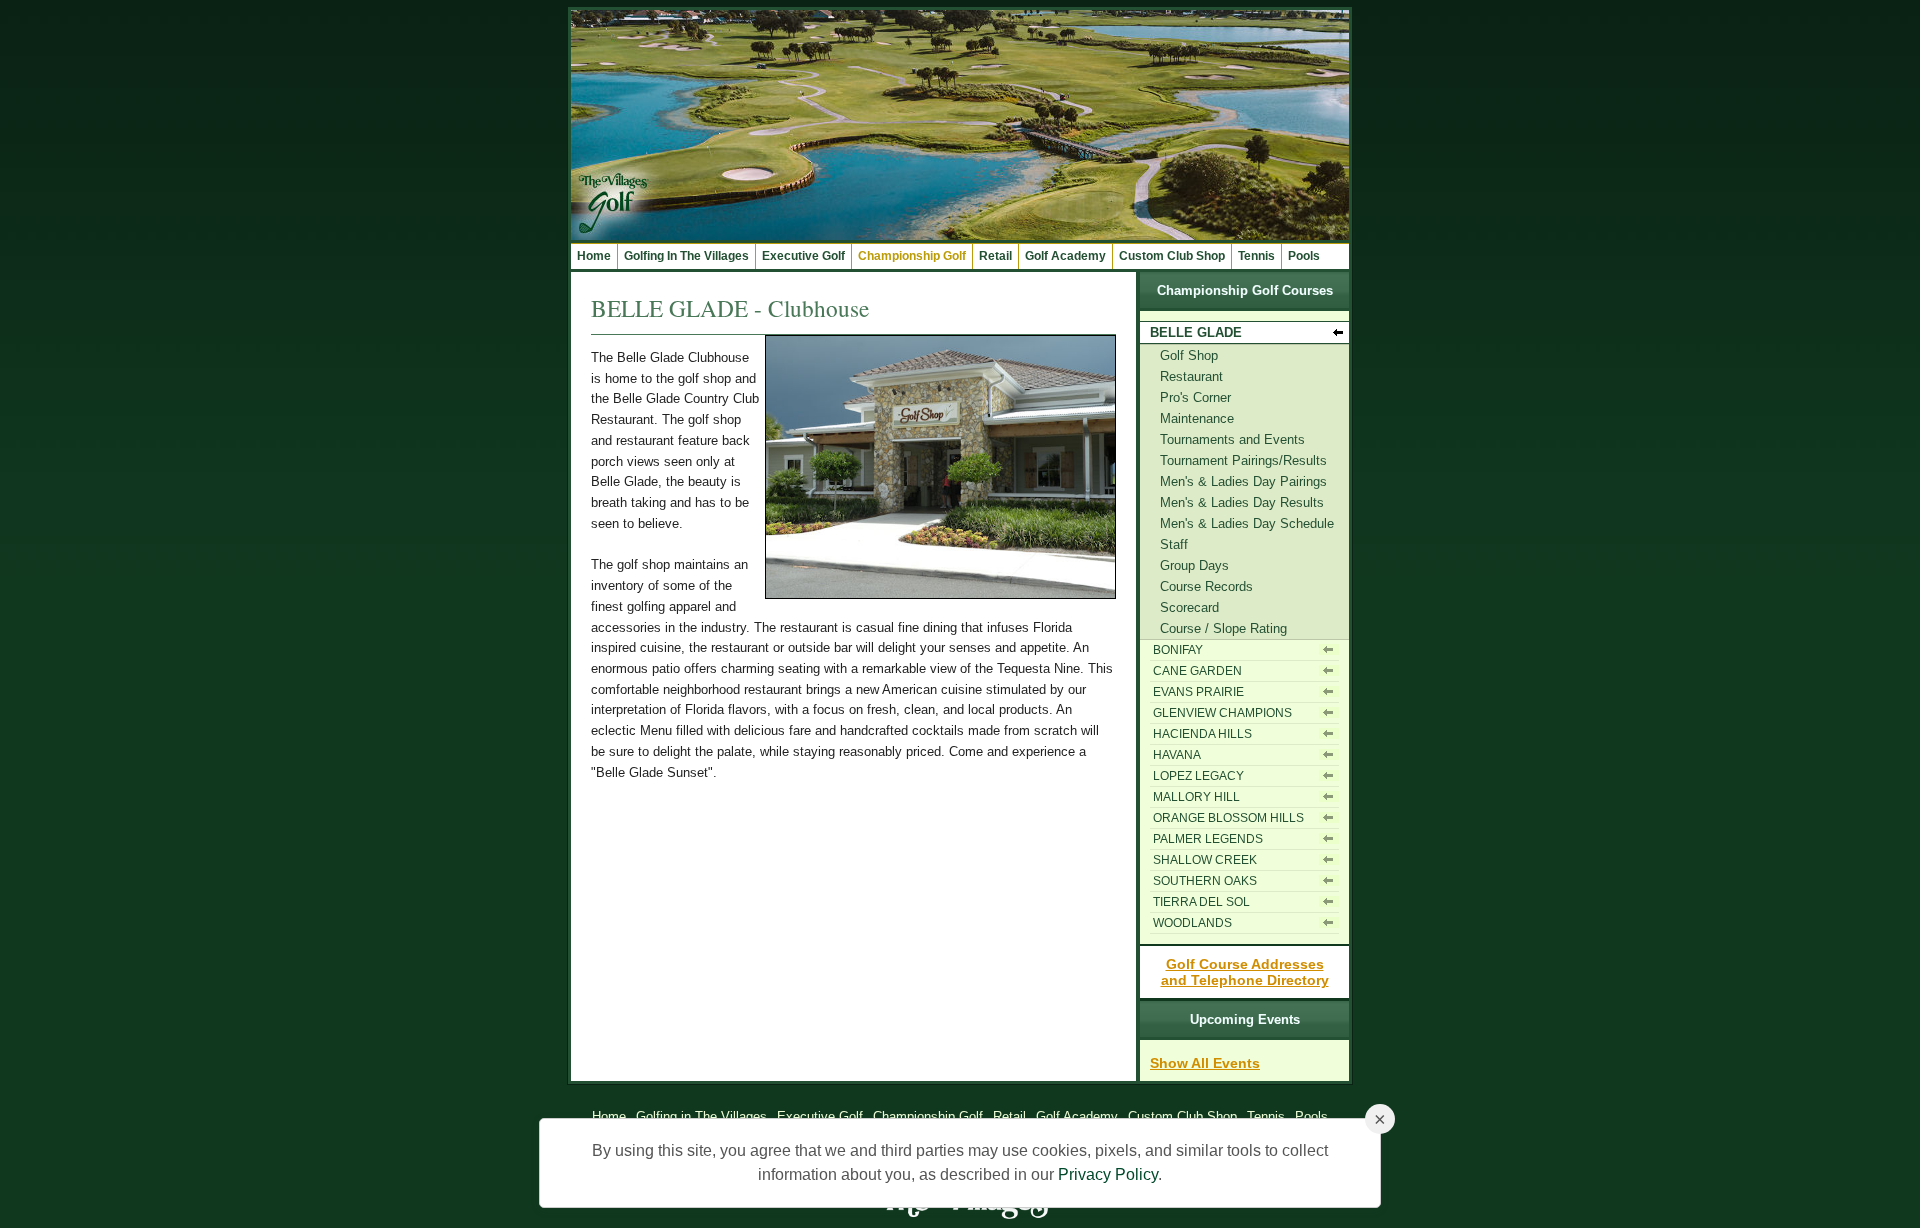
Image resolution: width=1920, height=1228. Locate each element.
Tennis (1256, 256)
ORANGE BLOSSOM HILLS (1228, 818)
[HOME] (960, 235)
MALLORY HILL (1196, 797)
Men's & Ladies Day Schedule (1247, 523)
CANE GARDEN (1197, 671)
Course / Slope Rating (1223, 628)
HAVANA (1177, 755)
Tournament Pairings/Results (1243, 460)
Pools (1304, 256)
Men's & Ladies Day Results (1242, 502)
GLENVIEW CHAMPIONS (1222, 713)
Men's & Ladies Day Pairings (1243, 481)
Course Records (1206, 586)
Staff (1174, 544)
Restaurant (1191, 376)
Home (594, 256)
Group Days (1194, 565)
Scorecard (1189, 607)
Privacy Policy (1108, 1174)
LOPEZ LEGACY (1198, 776)
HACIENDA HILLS (1202, 734)
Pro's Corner (1195, 397)
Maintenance (1197, 418)
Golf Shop (1189, 355)
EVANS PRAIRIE (1198, 692)
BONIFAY (1178, 650)
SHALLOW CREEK (1205, 860)
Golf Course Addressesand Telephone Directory (1245, 972)
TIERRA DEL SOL (1201, 902)
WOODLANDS (1192, 923)
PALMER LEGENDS (1208, 839)
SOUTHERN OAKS (1205, 881)
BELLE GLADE (1196, 332)
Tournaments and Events (1232, 439)
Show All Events (1205, 1063)
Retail (995, 256)
